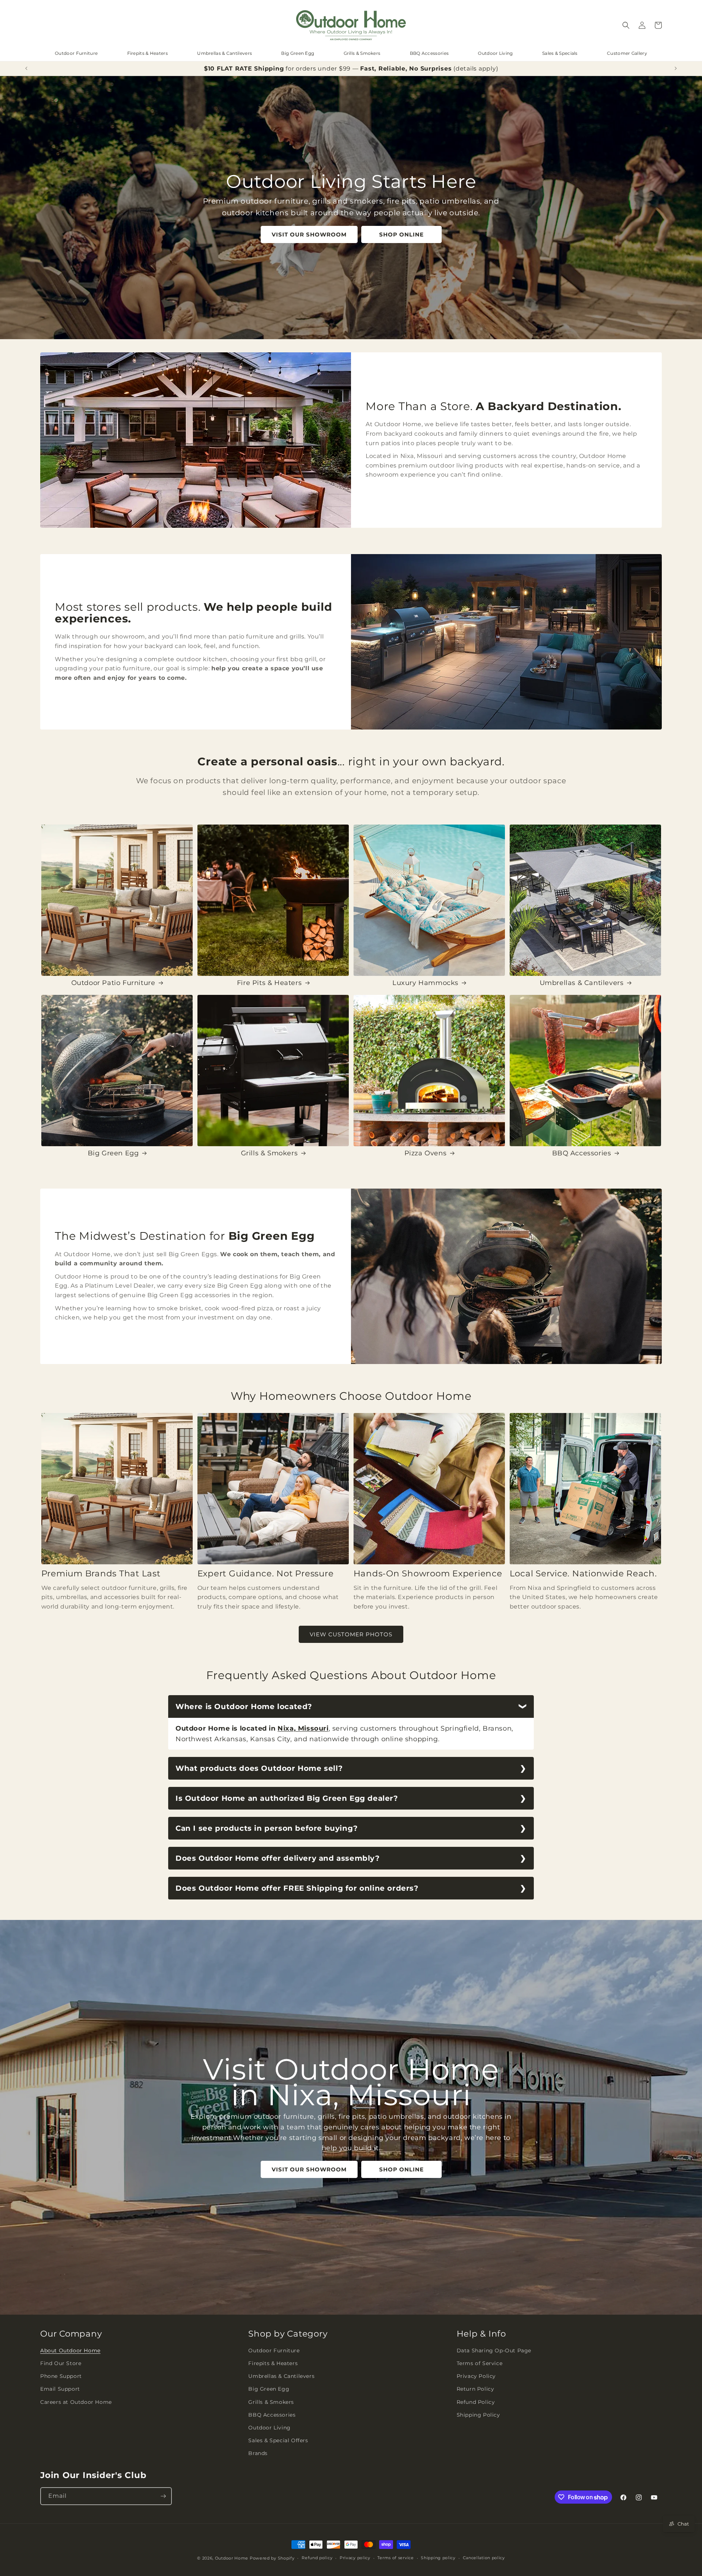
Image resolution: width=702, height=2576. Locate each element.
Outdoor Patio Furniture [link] (113, 983)
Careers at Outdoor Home (76, 2402)
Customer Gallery (627, 53)
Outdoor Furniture (76, 53)
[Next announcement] (676, 68)
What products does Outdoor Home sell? (259, 1768)
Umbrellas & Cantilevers (224, 53)
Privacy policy (355, 2558)
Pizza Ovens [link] (426, 1153)
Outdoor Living (495, 53)
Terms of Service (480, 2363)
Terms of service (395, 2558)
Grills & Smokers (362, 53)
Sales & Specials (560, 53)
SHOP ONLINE (401, 234)
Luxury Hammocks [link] (425, 983)
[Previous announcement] (26, 68)
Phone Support (61, 2376)
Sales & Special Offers (278, 2440)
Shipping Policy (478, 2415)
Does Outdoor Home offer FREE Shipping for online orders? (297, 1888)
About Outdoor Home (70, 2350)
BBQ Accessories (429, 53)
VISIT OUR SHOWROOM (309, 234)
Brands (258, 2453)
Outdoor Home (232, 2558)
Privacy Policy (476, 2376)
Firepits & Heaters (148, 53)
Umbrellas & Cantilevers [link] (582, 983)
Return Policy (475, 2389)
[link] (117, 900)
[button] (626, 25)
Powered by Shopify (272, 2558)
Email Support (60, 2389)
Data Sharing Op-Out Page (494, 2350)
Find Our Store (61, 2363)
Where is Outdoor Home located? (244, 1706)
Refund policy (317, 2558)
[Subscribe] (163, 2496)
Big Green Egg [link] (113, 1153)
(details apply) (476, 69)
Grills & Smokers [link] (269, 1153)
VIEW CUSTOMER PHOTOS (351, 1634)
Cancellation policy (484, 2558)
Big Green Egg (298, 53)
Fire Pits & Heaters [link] (269, 983)
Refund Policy (476, 2402)
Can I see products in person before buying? (267, 1828)
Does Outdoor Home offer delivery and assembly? (278, 1858)
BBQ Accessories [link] (582, 1153)
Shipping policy (438, 2558)
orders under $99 (323, 69)
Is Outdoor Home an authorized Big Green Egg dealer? (287, 1798)
